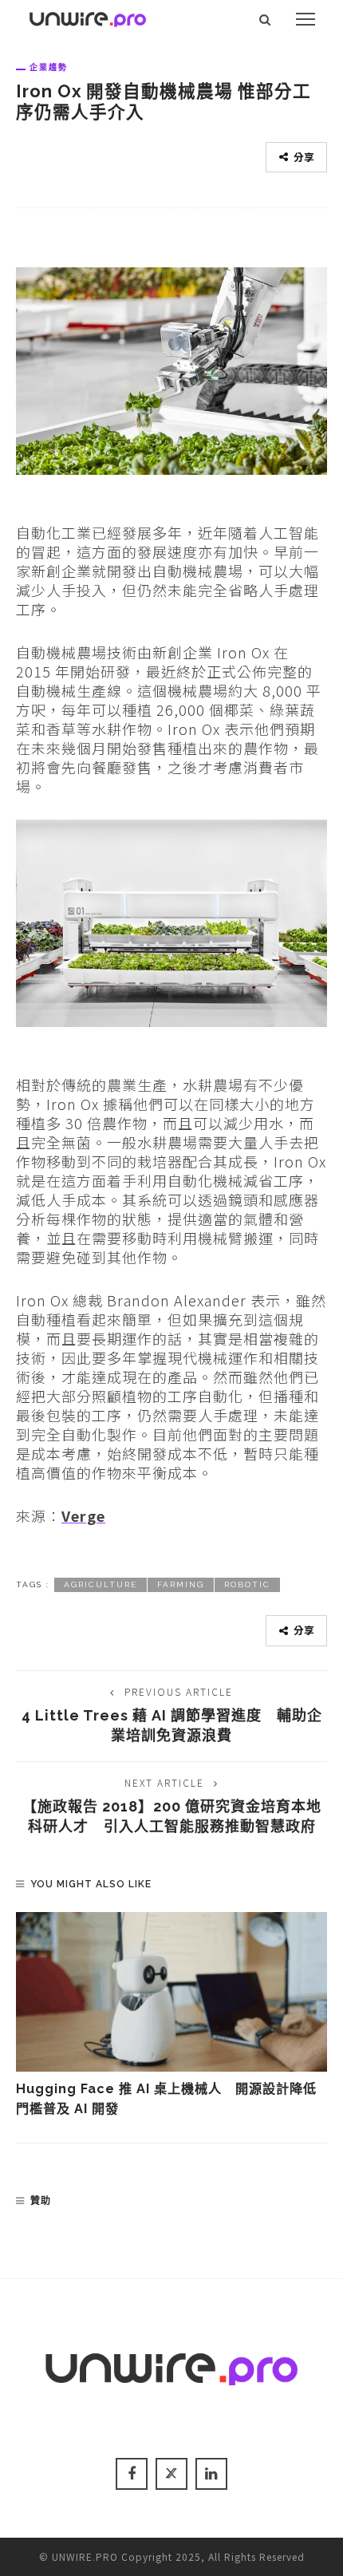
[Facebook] (132, 2474)
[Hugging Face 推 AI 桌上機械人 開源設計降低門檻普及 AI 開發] (171, 1992)
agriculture (101, 1584)
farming (181, 1584)
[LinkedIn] (211, 2474)
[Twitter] (171, 2474)
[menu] (306, 19)
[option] (171, 2015)
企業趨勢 (49, 67)
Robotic (247, 1584)
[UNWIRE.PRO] (88, 17)
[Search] (265, 19)
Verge (83, 1515)
